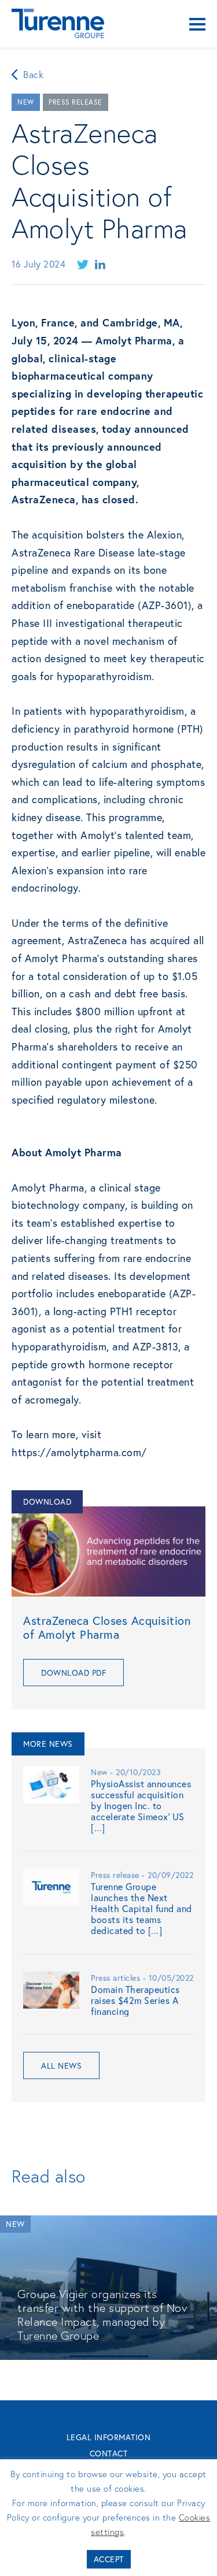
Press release (76, 102)
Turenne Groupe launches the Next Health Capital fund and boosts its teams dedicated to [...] (141, 1909)
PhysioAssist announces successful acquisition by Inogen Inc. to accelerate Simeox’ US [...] (141, 1806)
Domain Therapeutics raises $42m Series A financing (135, 2000)
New (26, 102)
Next (210, 2278)
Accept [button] (109, 2559)
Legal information (109, 2437)
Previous (9, 2278)
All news (61, 2065)
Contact (109, 2453)
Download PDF (73, 1673)
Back (33, 74)
